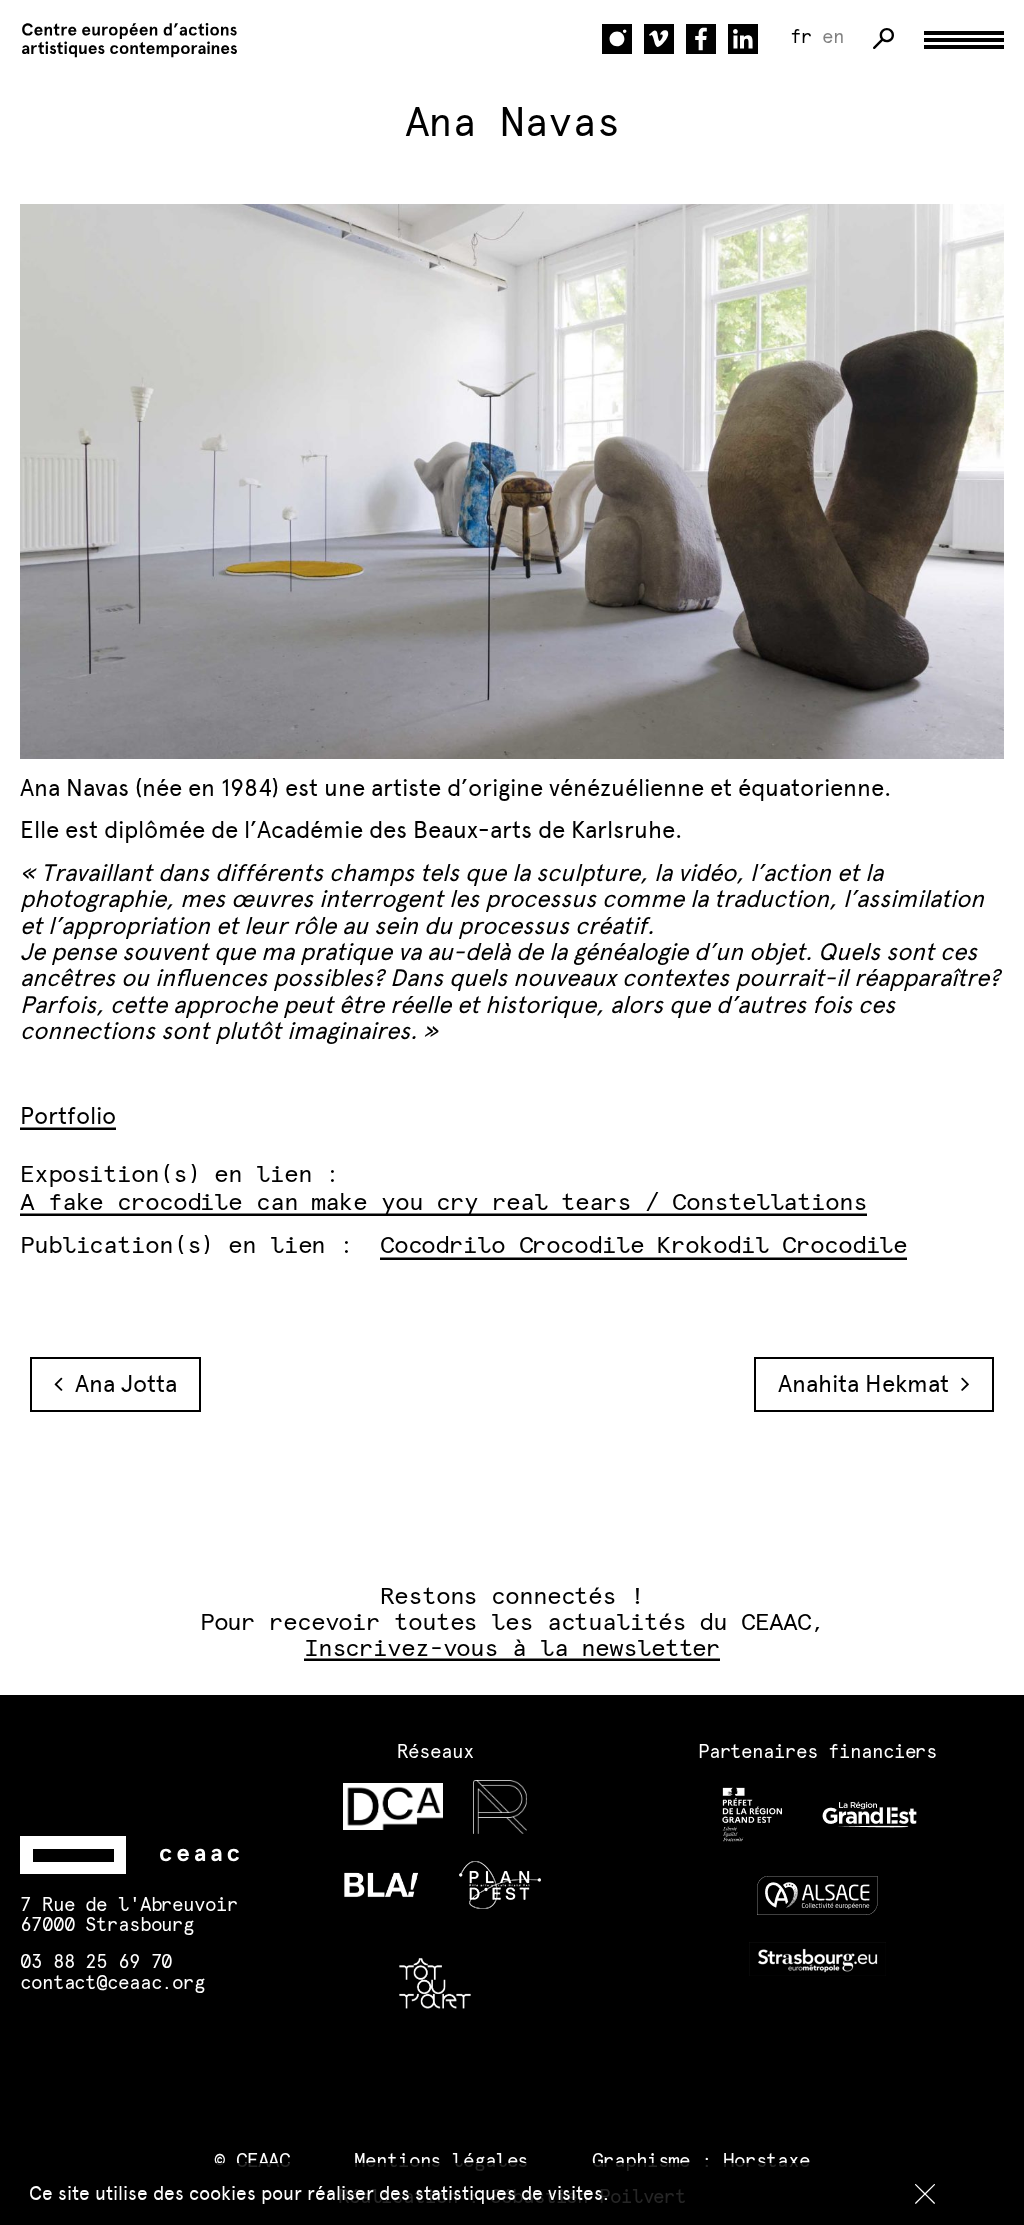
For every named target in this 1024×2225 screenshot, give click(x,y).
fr (801, 37)
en (833, 37)
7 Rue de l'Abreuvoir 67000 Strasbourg (129, 1916)
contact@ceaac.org (112, 1983)
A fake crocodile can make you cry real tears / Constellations (443, 1203)
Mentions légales (441, 2161)
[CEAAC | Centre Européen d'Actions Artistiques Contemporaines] (120, 40)
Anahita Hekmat (869, 1383)
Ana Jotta (120, 1383)
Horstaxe (766, 2161)
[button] (925, 2194)
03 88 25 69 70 (96, 1962)
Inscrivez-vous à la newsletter (512, 1649)
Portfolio (68, 1115)
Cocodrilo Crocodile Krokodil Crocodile (643, 1246)
